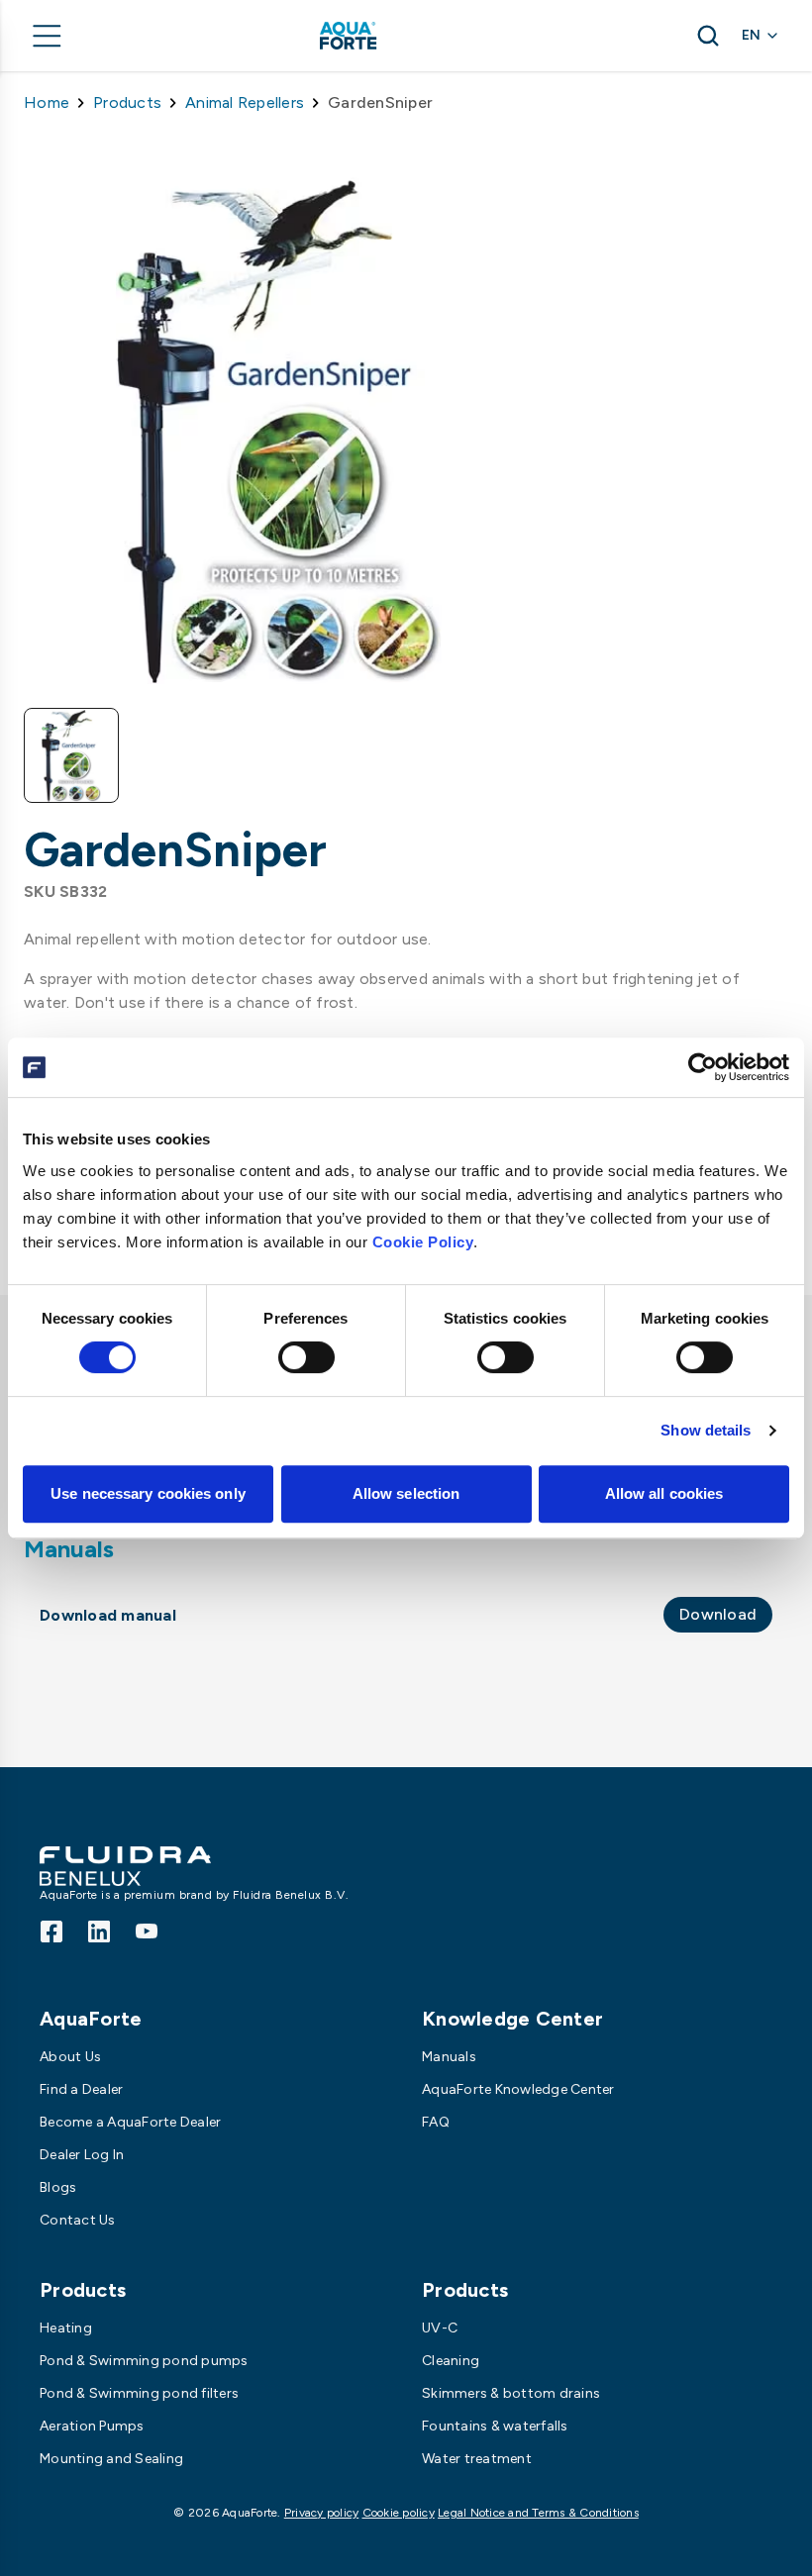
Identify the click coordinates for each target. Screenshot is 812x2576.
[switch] (306, 1357)
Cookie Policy (423, 1242)
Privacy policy (322, 2513)
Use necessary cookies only (148, 1493)
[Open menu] (48, 36)
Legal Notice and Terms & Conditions (538, 2513)
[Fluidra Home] (380, 36)
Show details (706, 1430)
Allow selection (406, 1493)
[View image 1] (71, 755)
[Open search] (708, 36)
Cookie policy (399, 2513)
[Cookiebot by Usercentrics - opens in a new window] (703, 1067)
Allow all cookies (664, 1493)
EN (751, 35)
